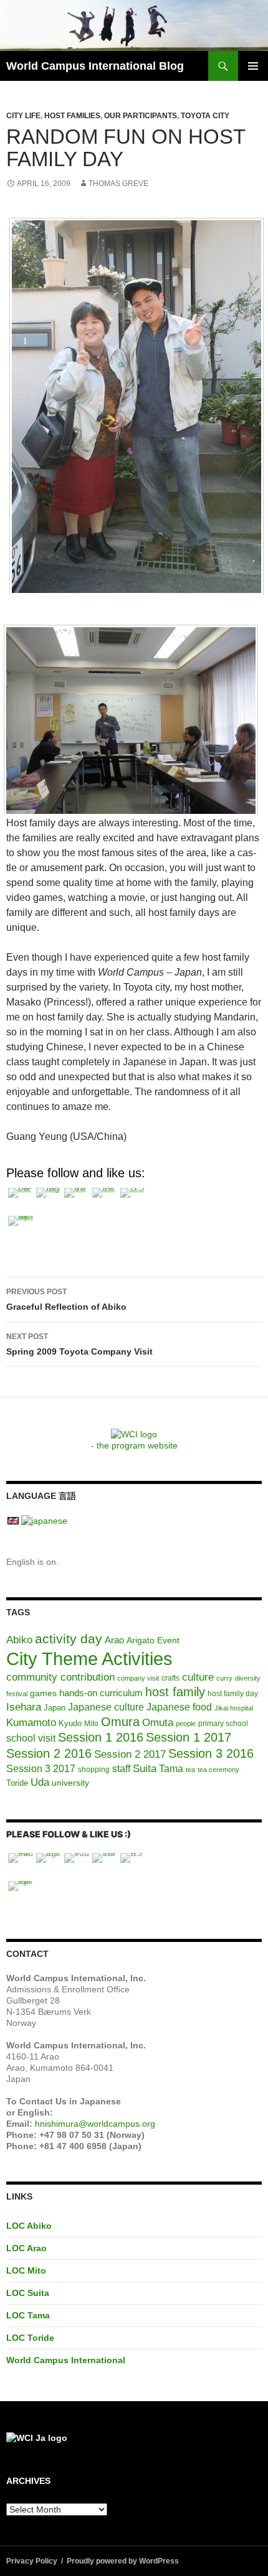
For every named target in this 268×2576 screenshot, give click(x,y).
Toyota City (205, 116)
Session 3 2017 (41, 1768)
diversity (248, 1678)
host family (175, 1692)
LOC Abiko (29, 2226)
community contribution (60, 1677)
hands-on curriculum (101, 1693)
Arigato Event (153, 1640)
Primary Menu (253, 66)
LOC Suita (28, 2293)
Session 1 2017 (189, 1737)
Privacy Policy (32, 2561)
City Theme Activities (89, 1659)
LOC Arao (26, 2248)
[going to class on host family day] (131, 720)
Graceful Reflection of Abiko (66, 1300)
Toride (17, 1783)
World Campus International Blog (95, 66)
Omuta (158, 1723)
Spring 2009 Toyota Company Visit (79, 1344)
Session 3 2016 (211, 1753)
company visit (138, 1678)
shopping (94, 1770)
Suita (145, 1769)
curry (224, 1678)
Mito (91, 1724)
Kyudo (70, 1723)
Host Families (72, 116)
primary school (223, 1724)
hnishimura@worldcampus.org (95, 2124)
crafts (170, 1678)
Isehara (24, 1707)
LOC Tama (28, 2315)
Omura (120, 1722)
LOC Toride (30, 2338)
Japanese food (179, 1707)
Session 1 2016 (101, 1737)
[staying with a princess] (136, 405)
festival (17, 1694)
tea (190, 1770)
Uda (40, 1782)
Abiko (19, 1640)
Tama (171, 1769)
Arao (114, 1640)
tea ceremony (218, 1770)
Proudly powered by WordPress (123, 2561)
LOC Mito (26, 2270)
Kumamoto (31, 1722)
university (70, 1783)
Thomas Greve (118, 184)
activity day (69, 1639)
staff (121, 1769)
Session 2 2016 (49, 1753)
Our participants (141, 116)
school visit (31, 1738)
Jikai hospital (234, 1708)
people (186, 1724)
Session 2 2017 (130, 1754)
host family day (233, 1694)
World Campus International (66, 2360)
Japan (55, 1708)
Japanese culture (106, 1707)
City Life (23, 116)
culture (198, 1677)
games (43, 1693)
